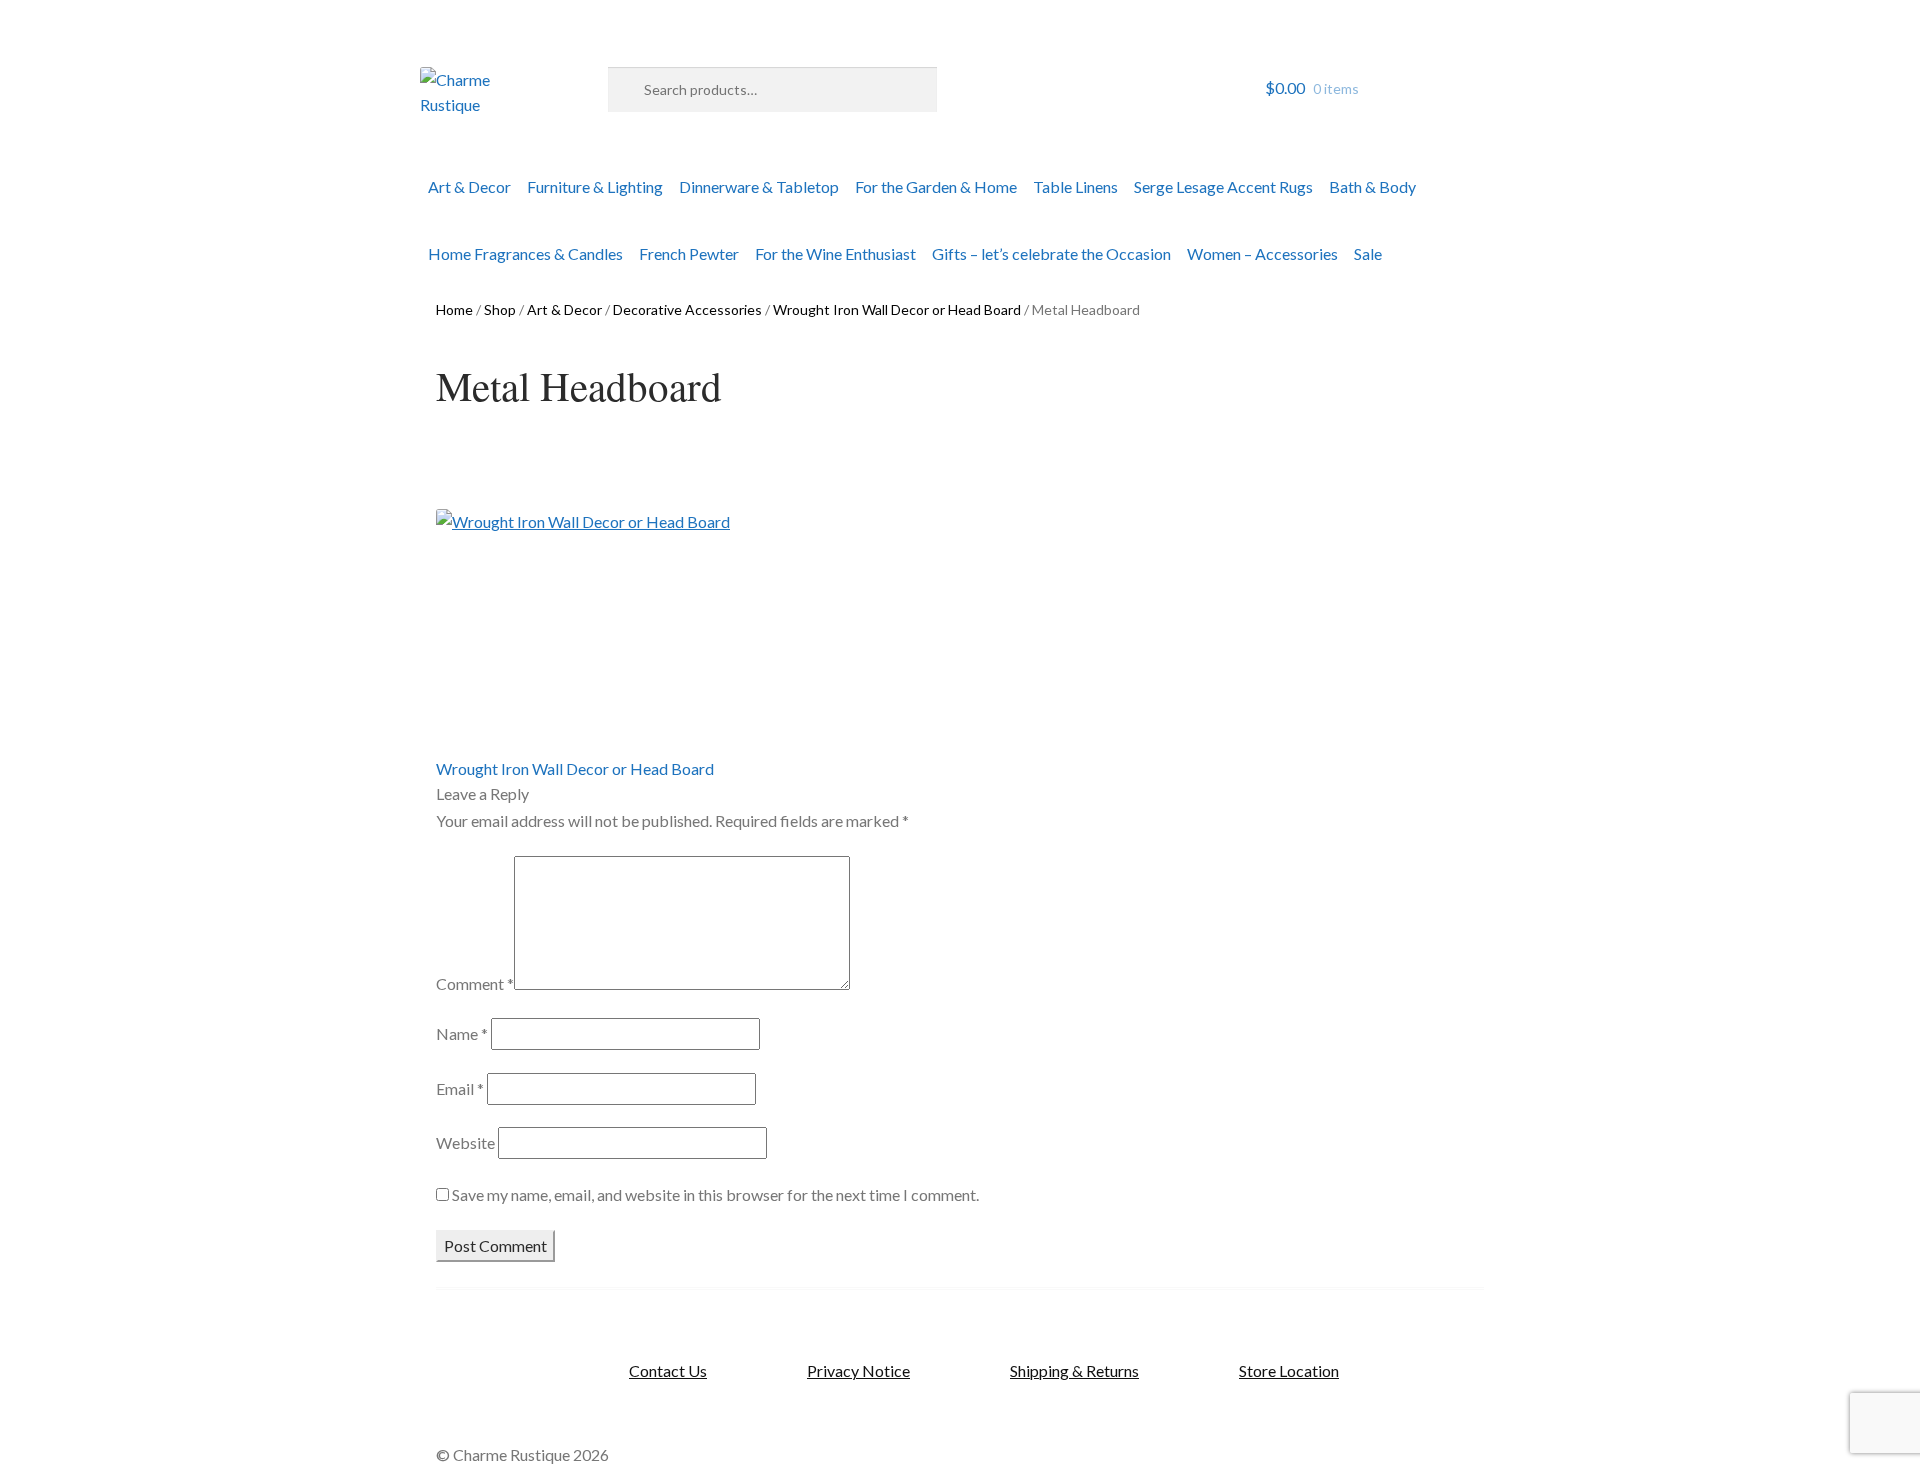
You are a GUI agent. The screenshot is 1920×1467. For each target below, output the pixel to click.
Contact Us (668, 1370)
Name (462, 1033)
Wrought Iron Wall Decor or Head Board (897, 309)
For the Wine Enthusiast (835, 253)
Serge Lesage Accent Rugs (1223, 186)
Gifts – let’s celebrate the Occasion (1051, 253)
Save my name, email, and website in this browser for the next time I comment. (715, 1194)
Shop (500, 309)
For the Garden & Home (936, 186)
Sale (1368, 253)
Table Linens (1075, 186)
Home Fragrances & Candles (525, 253)
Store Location (1289, 1370)
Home (454, 309)
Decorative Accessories (687, 309)
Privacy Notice (858, 1370)
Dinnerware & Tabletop (759, 186)
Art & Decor (469, 186)
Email (460, 1088)
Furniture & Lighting (595, 186)
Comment (475, 983)
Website (465, 1142)
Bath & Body (1372, 186)
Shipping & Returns (1074, 1370)
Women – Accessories (1262, 253)
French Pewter (689, 253)
